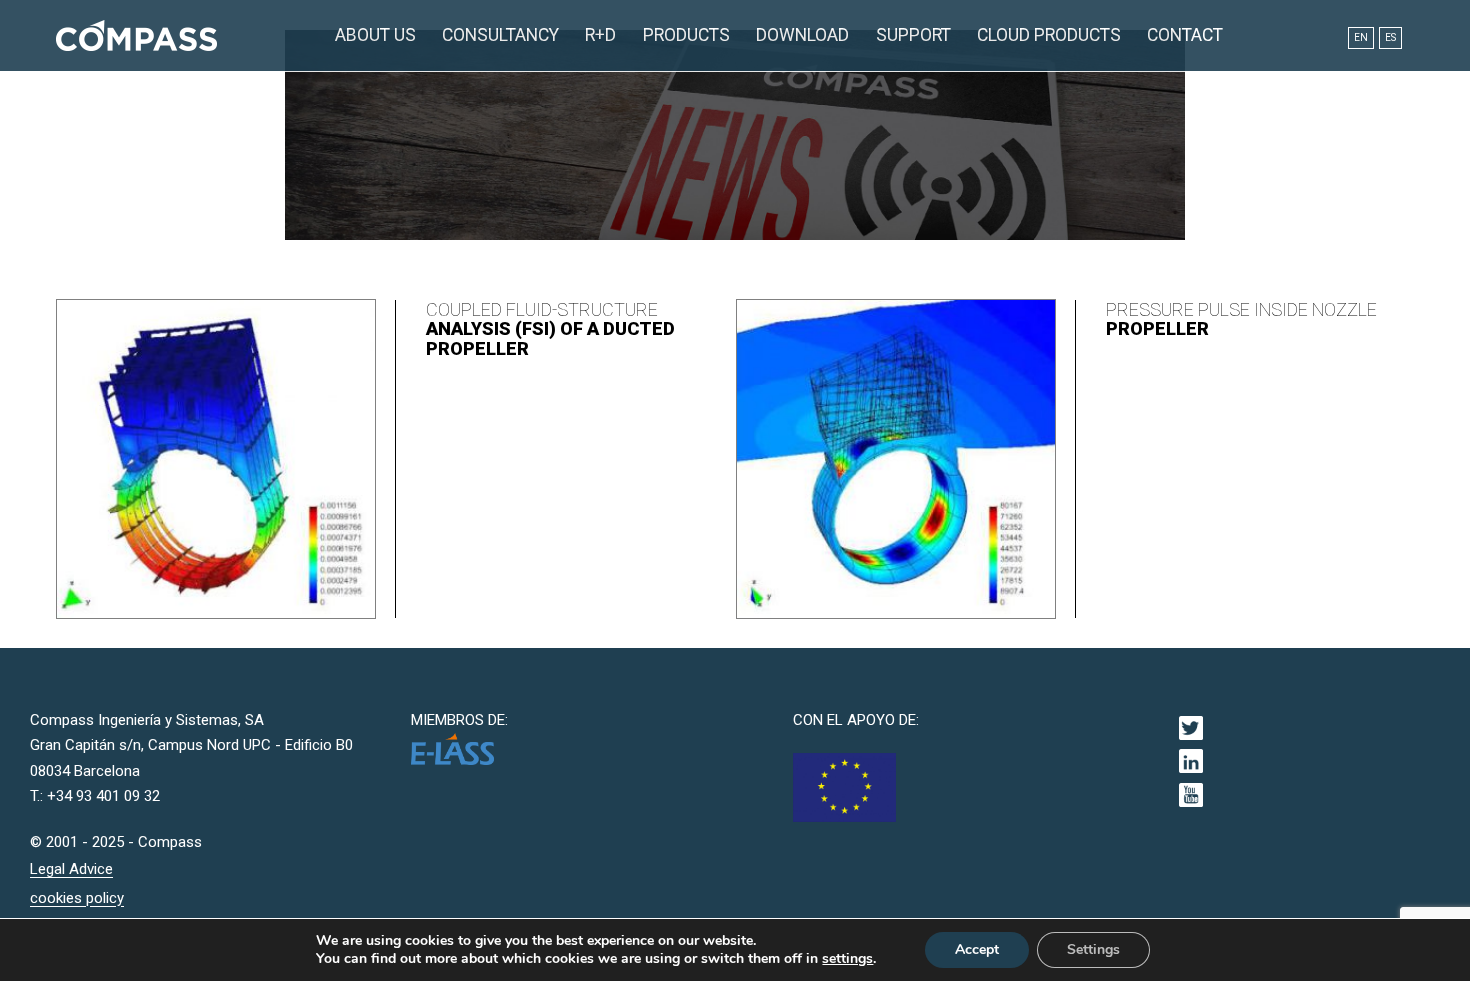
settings (847, 959)
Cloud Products (1049, 35)
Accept (977, 949)
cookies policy (77, 898)
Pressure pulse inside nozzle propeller (1241, 319)
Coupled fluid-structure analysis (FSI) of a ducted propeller (550, 329)
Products (686, 35)
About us (375, 35)
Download (802, 35)
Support (913, 35)
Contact (1185, 35)
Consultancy (500, 35)
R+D (600, 35)
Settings (1093, 949)
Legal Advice (71, 869)
